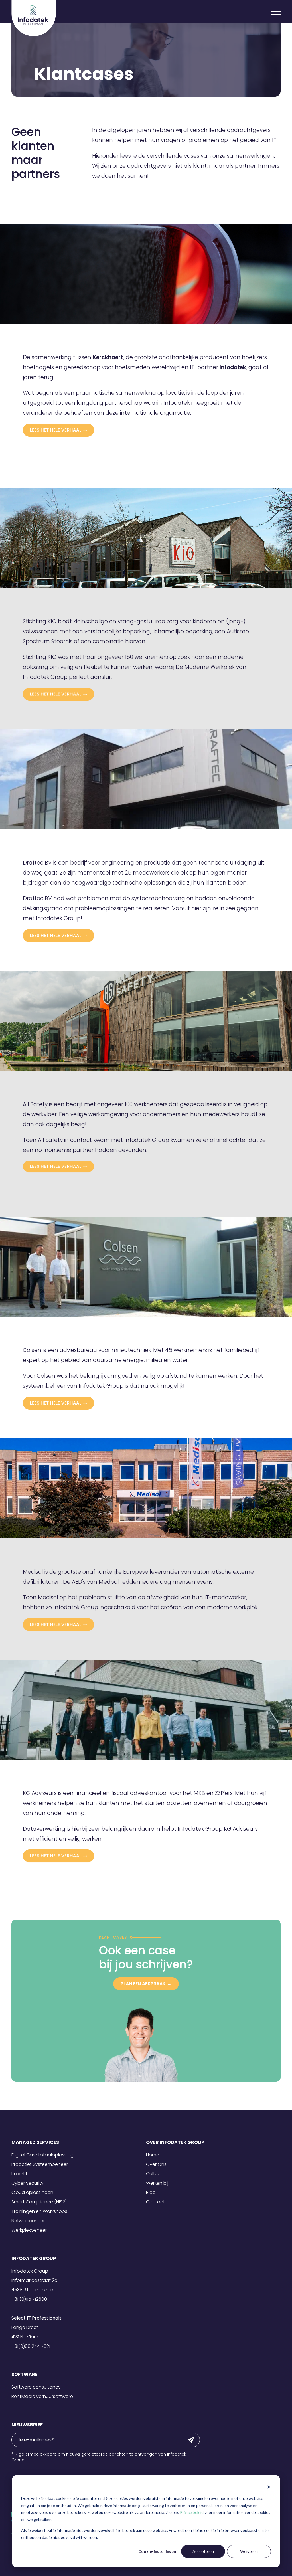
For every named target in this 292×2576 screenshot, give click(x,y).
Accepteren (203, 2551)
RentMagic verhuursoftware (42, 2396)
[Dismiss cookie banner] (269, 2488)
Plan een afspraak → (146, 1984)
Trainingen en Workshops (39, 2211)
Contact (155, 2202)
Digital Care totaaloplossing (42, 2155)
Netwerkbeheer (28, 2221)
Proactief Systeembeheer (40, 2164)
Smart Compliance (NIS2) (39, 2202)
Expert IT (20, 2174)
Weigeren (249, 2551)
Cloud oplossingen (32, 2192)
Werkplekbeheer (29, 2230)
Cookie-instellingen (157, 2551)
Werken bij (157, 2183)
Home (153, 2155)
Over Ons (156, 2164)
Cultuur (154, 2174)
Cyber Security (28, 2183)
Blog (151, 2192)
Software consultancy (36, 2387)
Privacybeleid (192, 2512)
